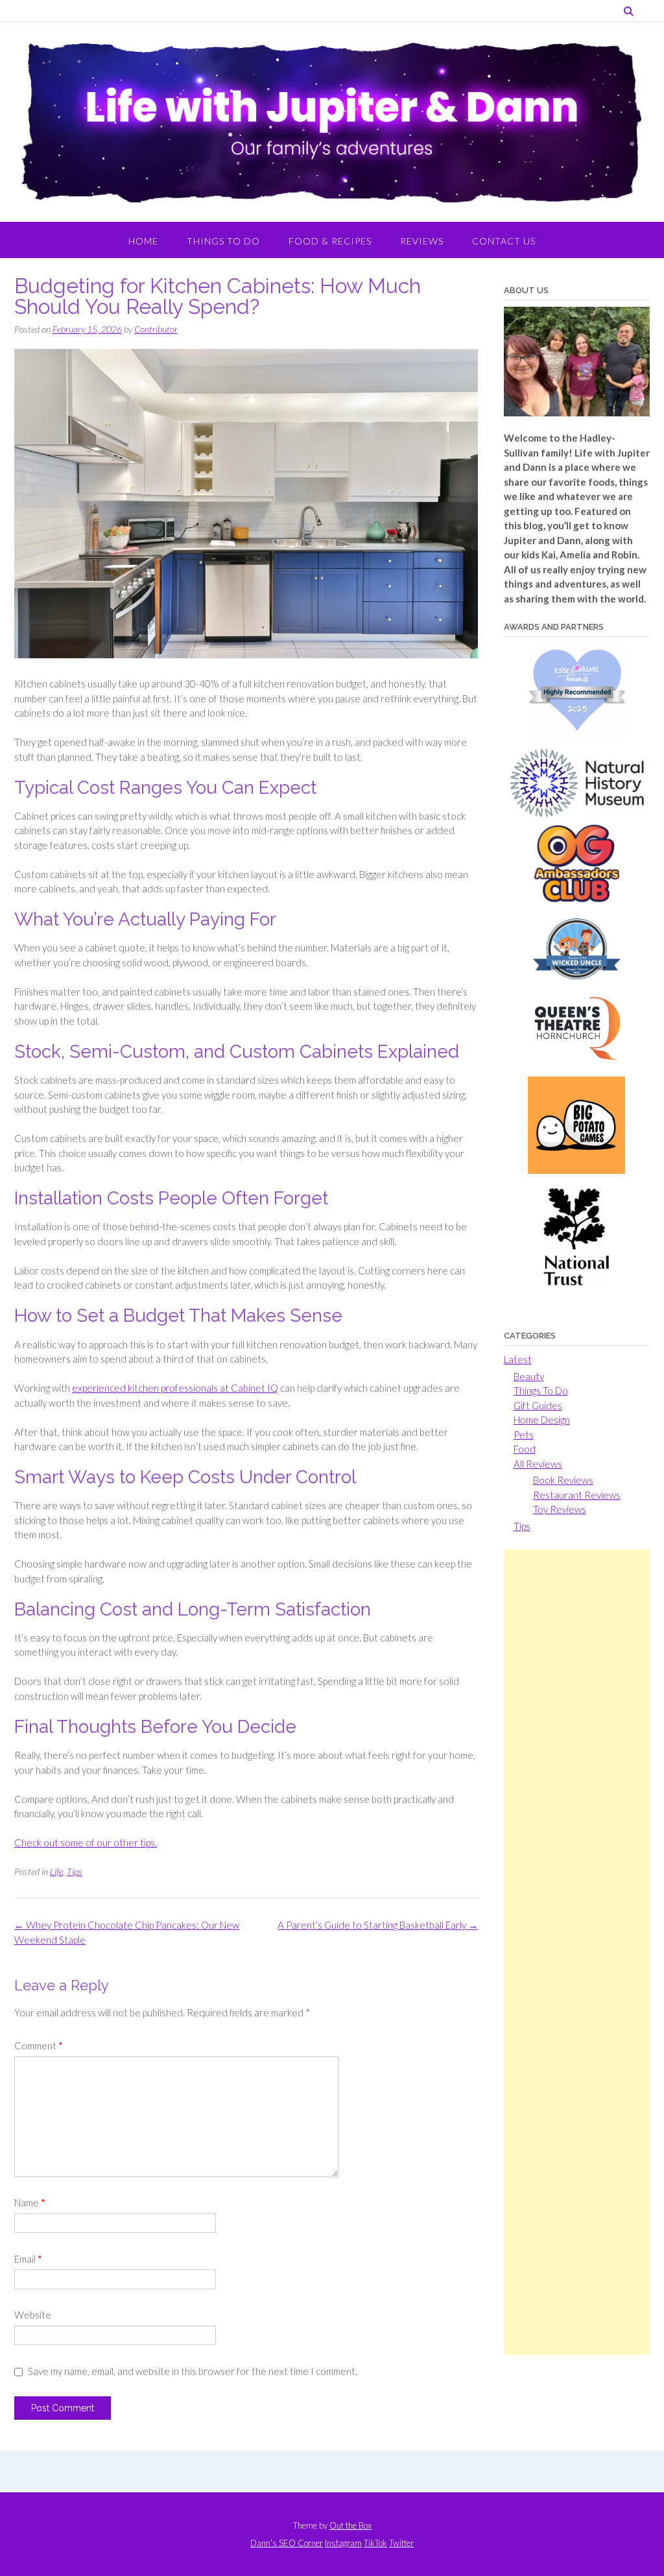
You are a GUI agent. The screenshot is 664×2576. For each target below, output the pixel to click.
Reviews (422, 241)
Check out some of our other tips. (86, 1843)
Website (33, 2315)
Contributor (156, 329)
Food (525, 1449)
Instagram (343, 2543)
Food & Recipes (330, 241)
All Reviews (538, 1464)
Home (143, 241)
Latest (518, 1359)
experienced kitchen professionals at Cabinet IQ (175, 1388)
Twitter (401, 2543)
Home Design (542, 1420)
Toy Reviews (560, 1509)
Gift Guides (538, 1405)
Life (56, 1871)
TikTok (375, 2543)
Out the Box (350, 2525)
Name (30, 2202)
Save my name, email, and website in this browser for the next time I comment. (193, 2371)
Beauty (529, 1376)
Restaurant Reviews (577, 1495)
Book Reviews (563, 1480)
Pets (524, 1435)
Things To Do (223, 241)
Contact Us (504, 241)
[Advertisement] (577, 1952)
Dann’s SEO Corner (287, 2543)
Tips (75, 1871)
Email (28, 2259)
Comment (39, 2045)
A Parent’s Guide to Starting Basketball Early (378, 1925)
